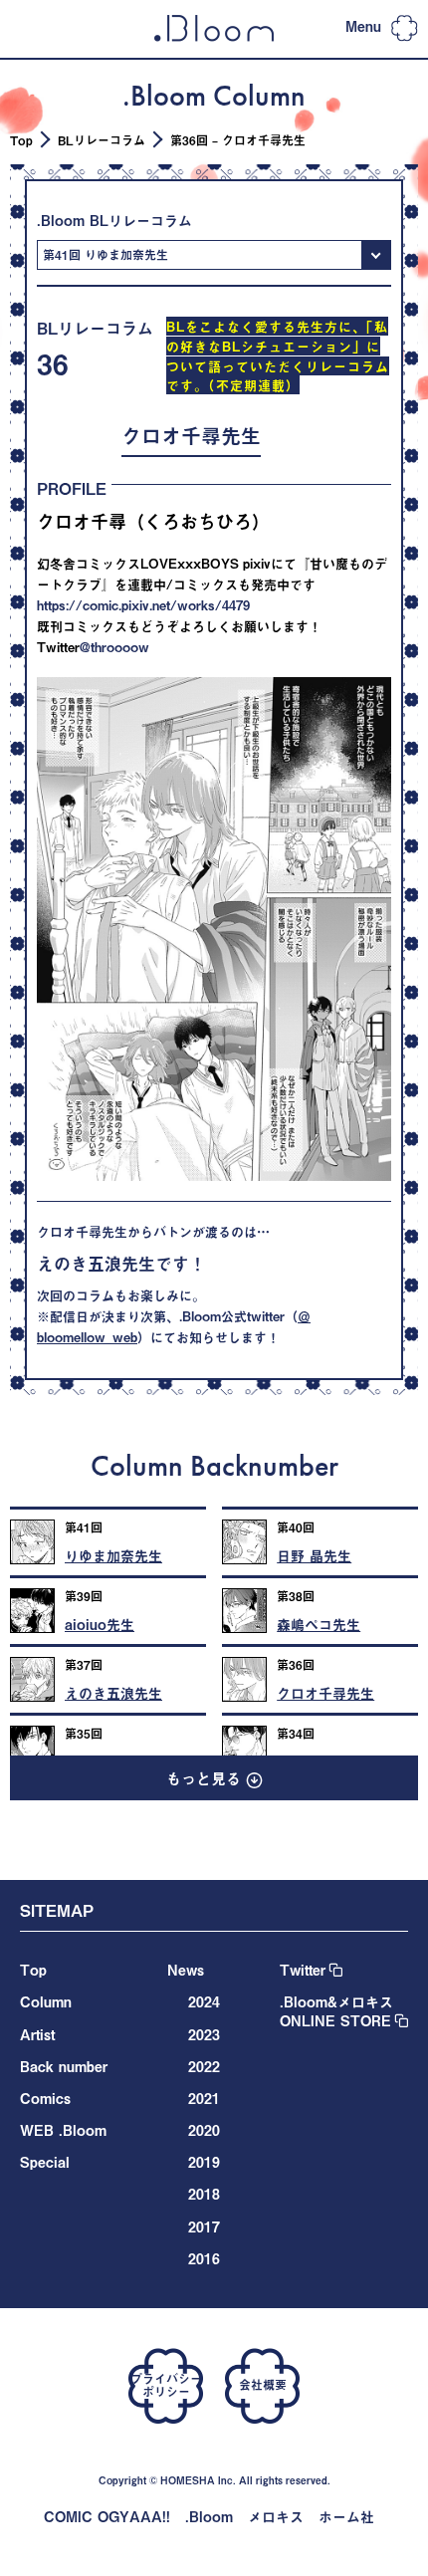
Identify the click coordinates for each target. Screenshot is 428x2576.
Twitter (303, 1970)
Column (46, 2002)
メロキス (276, 2517)
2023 (204, 2035)
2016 (204, 2259)
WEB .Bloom (63, 2130)
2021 (204, 2099)
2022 (204, 2067)
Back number (64, 2067)
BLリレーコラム (102, 140)
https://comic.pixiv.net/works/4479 (143, 605)
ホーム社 (346, 2517)
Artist (37, 2035)
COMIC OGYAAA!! (107, 2517)
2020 (204, 2130)
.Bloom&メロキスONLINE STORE (336, 2011)
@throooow (114, 647)
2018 (204, 2194)
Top (21, 140)
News (186, 1970)
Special (45, 2162)
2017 (204, 2227)
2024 (204, 2002)
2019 (204, 2162)
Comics (45, 2099)
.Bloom (209, 2517)
